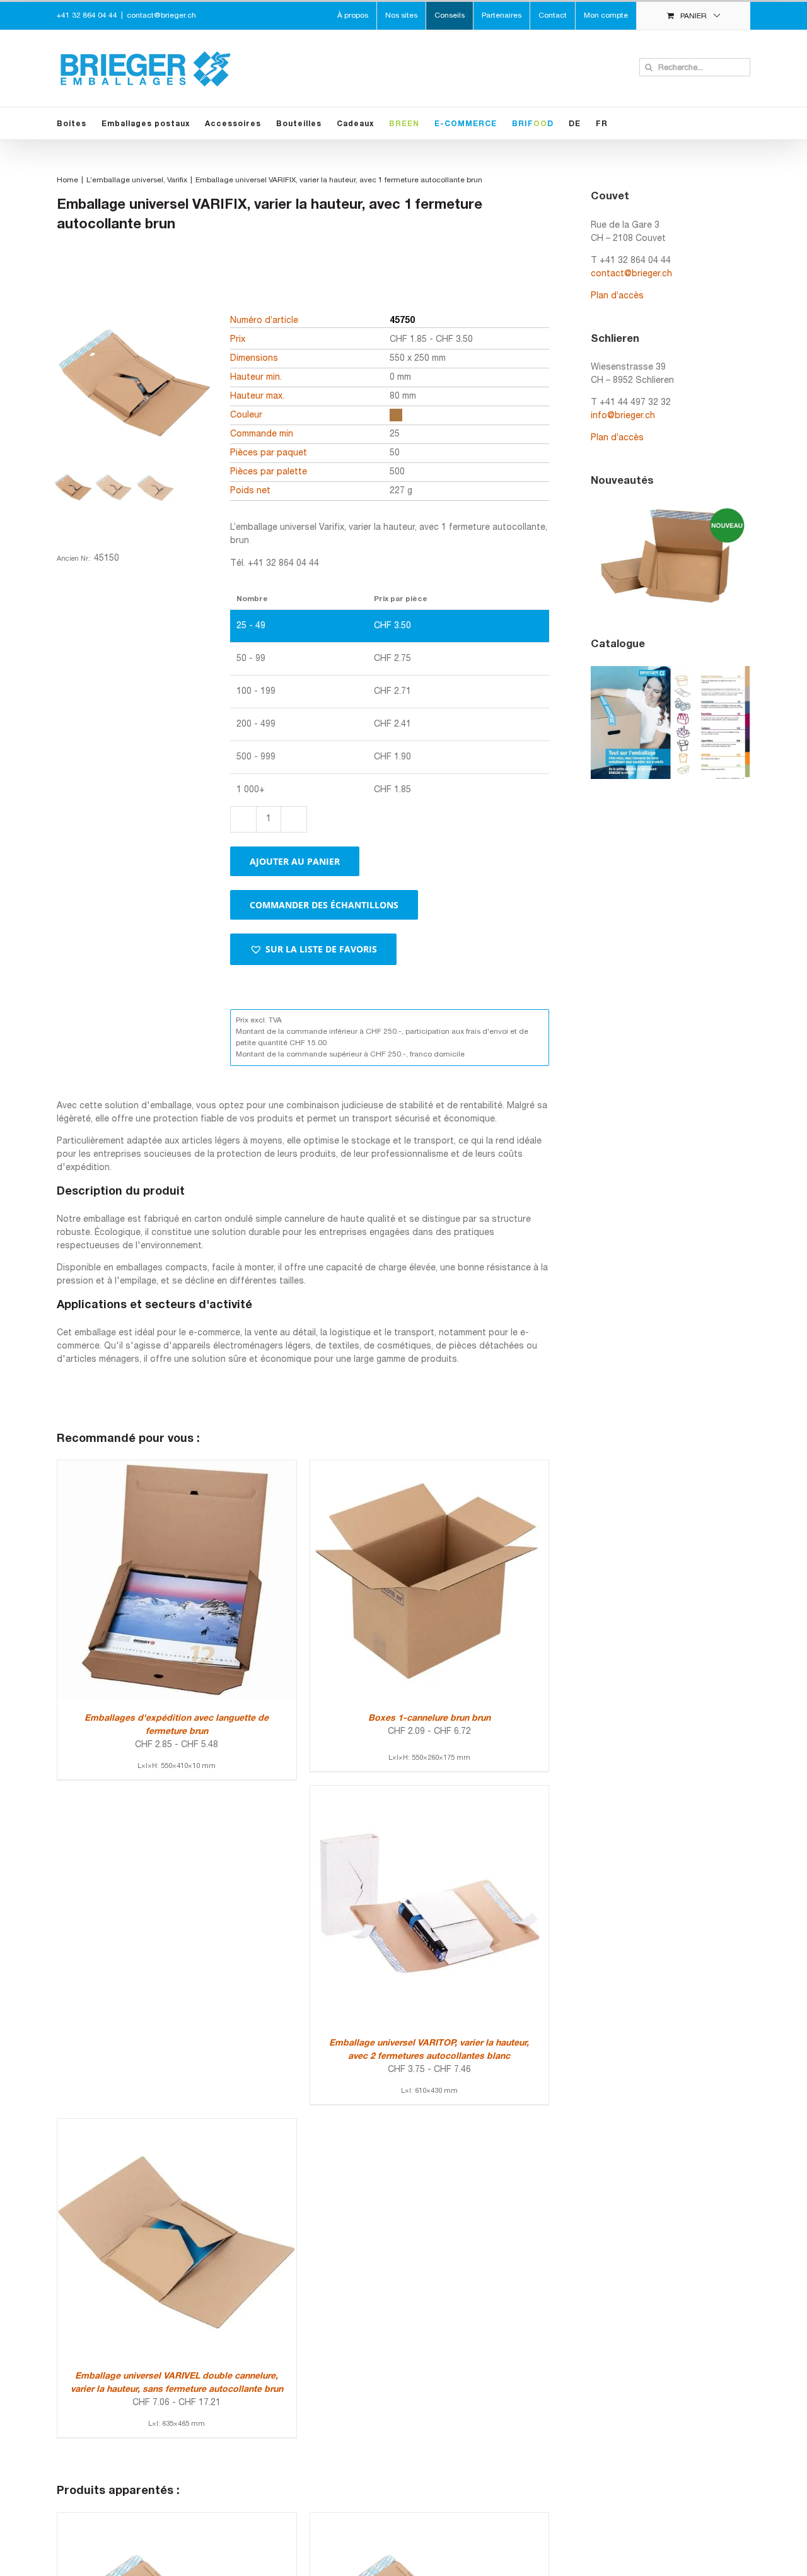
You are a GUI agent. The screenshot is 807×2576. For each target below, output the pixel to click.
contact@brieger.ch (161, 15)
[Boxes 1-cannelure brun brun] (430, 1467)
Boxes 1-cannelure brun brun (429, 1718)
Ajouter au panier (295, 861)
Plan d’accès (617, 296)
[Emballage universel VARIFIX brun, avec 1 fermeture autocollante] (177, 2520)
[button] (313, 949)
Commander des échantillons (324, 905)
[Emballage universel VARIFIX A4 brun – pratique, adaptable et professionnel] (430, 2520)
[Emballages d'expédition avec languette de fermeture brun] (177, 1467)
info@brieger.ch (623, 416)
